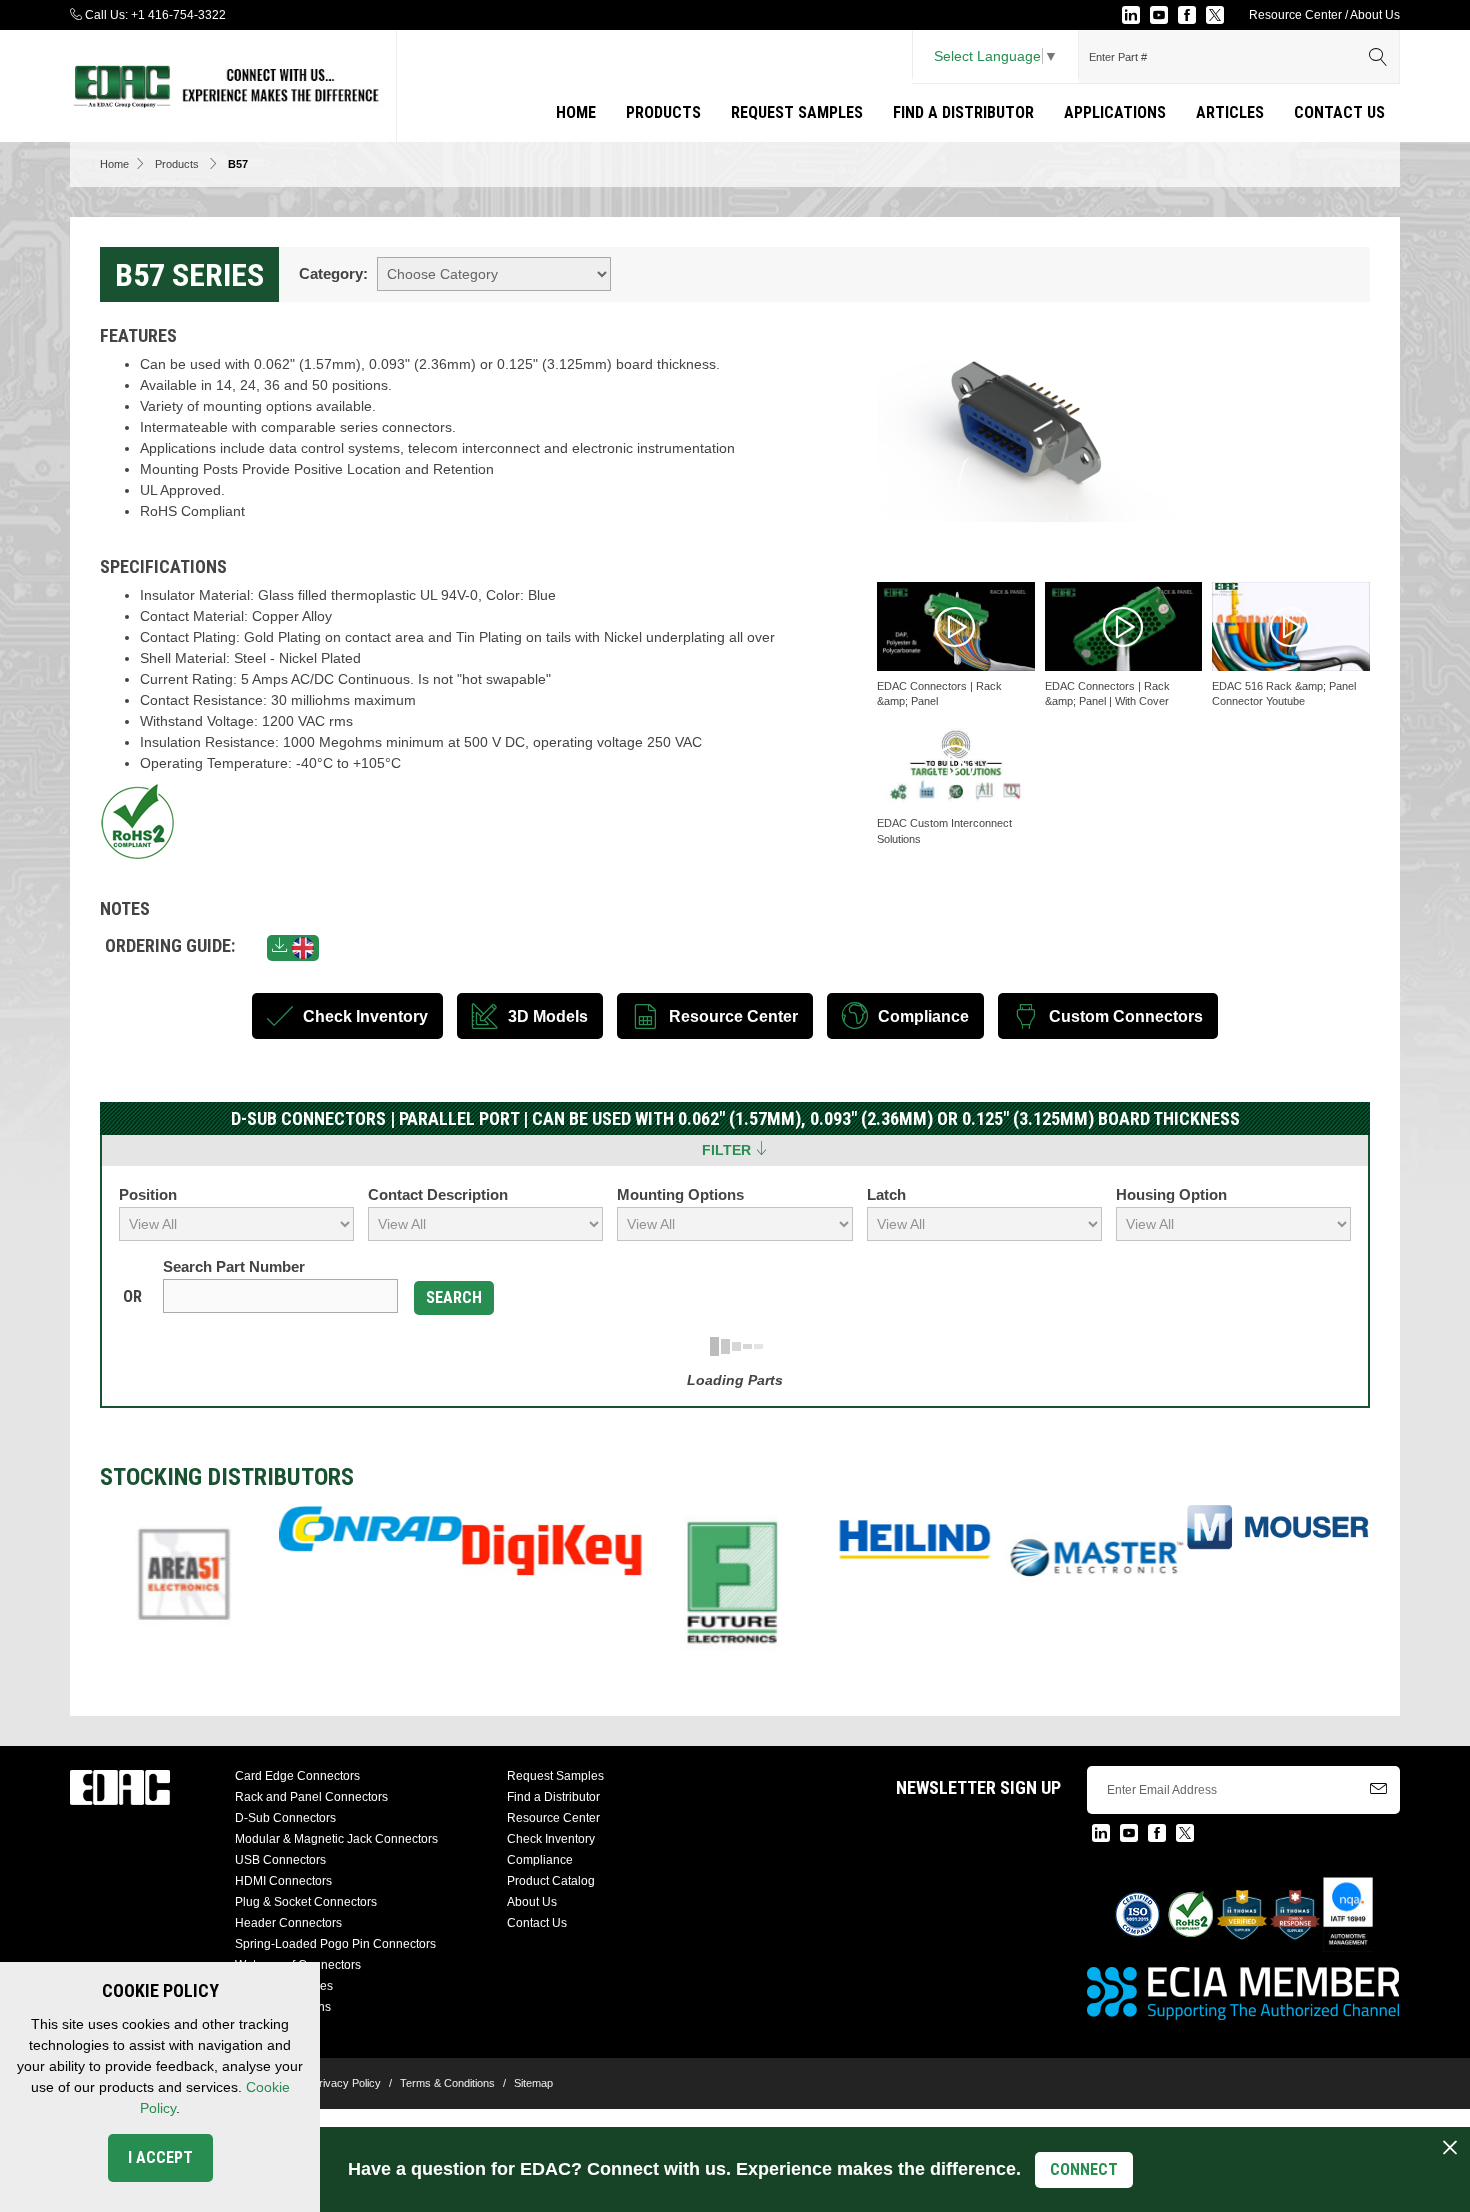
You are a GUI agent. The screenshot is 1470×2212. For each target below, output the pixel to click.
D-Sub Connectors (285, 1818)
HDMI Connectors (283, 1881)
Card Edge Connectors (297, 1776)
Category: (333, 273)
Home (576, 112)
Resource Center (1295, 15)
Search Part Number (234, 1266)
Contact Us (1339, 112)
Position (148, 1194)
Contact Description (438, 1194)
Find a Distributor (963, 112)
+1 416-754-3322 (178, 15)
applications (1115, 112)
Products (663, 112)
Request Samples (797, 112)
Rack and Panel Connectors (311, 1797)
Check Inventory (551, 1839)
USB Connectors (280, 1860)
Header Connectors (288, 1923)
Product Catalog (551, 1881)
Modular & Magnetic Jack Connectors (336, 1839)
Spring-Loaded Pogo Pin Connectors (335, 1944)
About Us (1375, 15)
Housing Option (1171, 1194)
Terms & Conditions (447, 2083)
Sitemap (533, 2083)
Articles (1230, 112)
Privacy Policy (346, 2083)
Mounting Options (680, 1194)
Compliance (540, 1860)
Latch (886, 1194)
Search (454, 1297)
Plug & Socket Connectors (306, 1902)
